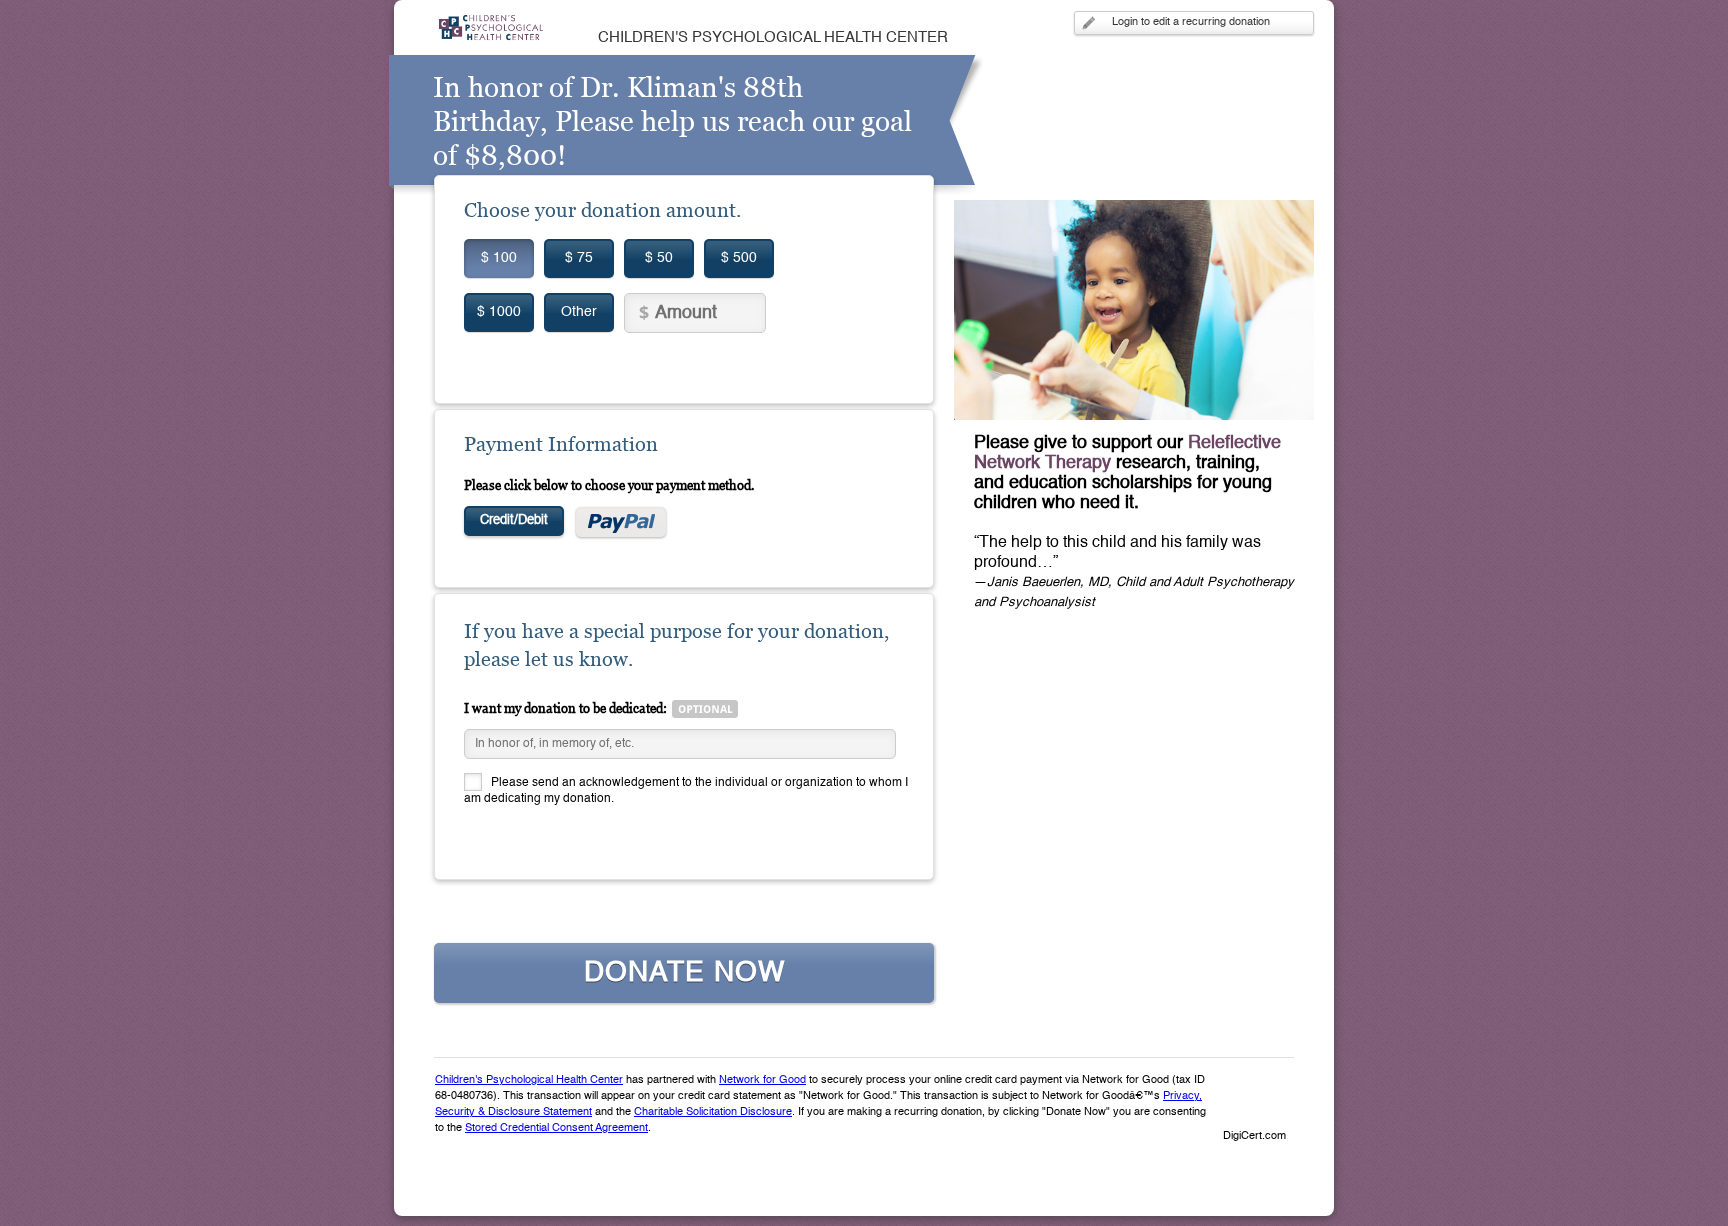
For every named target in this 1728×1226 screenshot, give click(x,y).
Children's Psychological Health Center (529, 1080)
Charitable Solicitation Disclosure (713, 1112)
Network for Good (762, 1080)
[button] (1254, 1102)
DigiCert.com (1254, 1136)
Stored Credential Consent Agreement (556, 1128)
